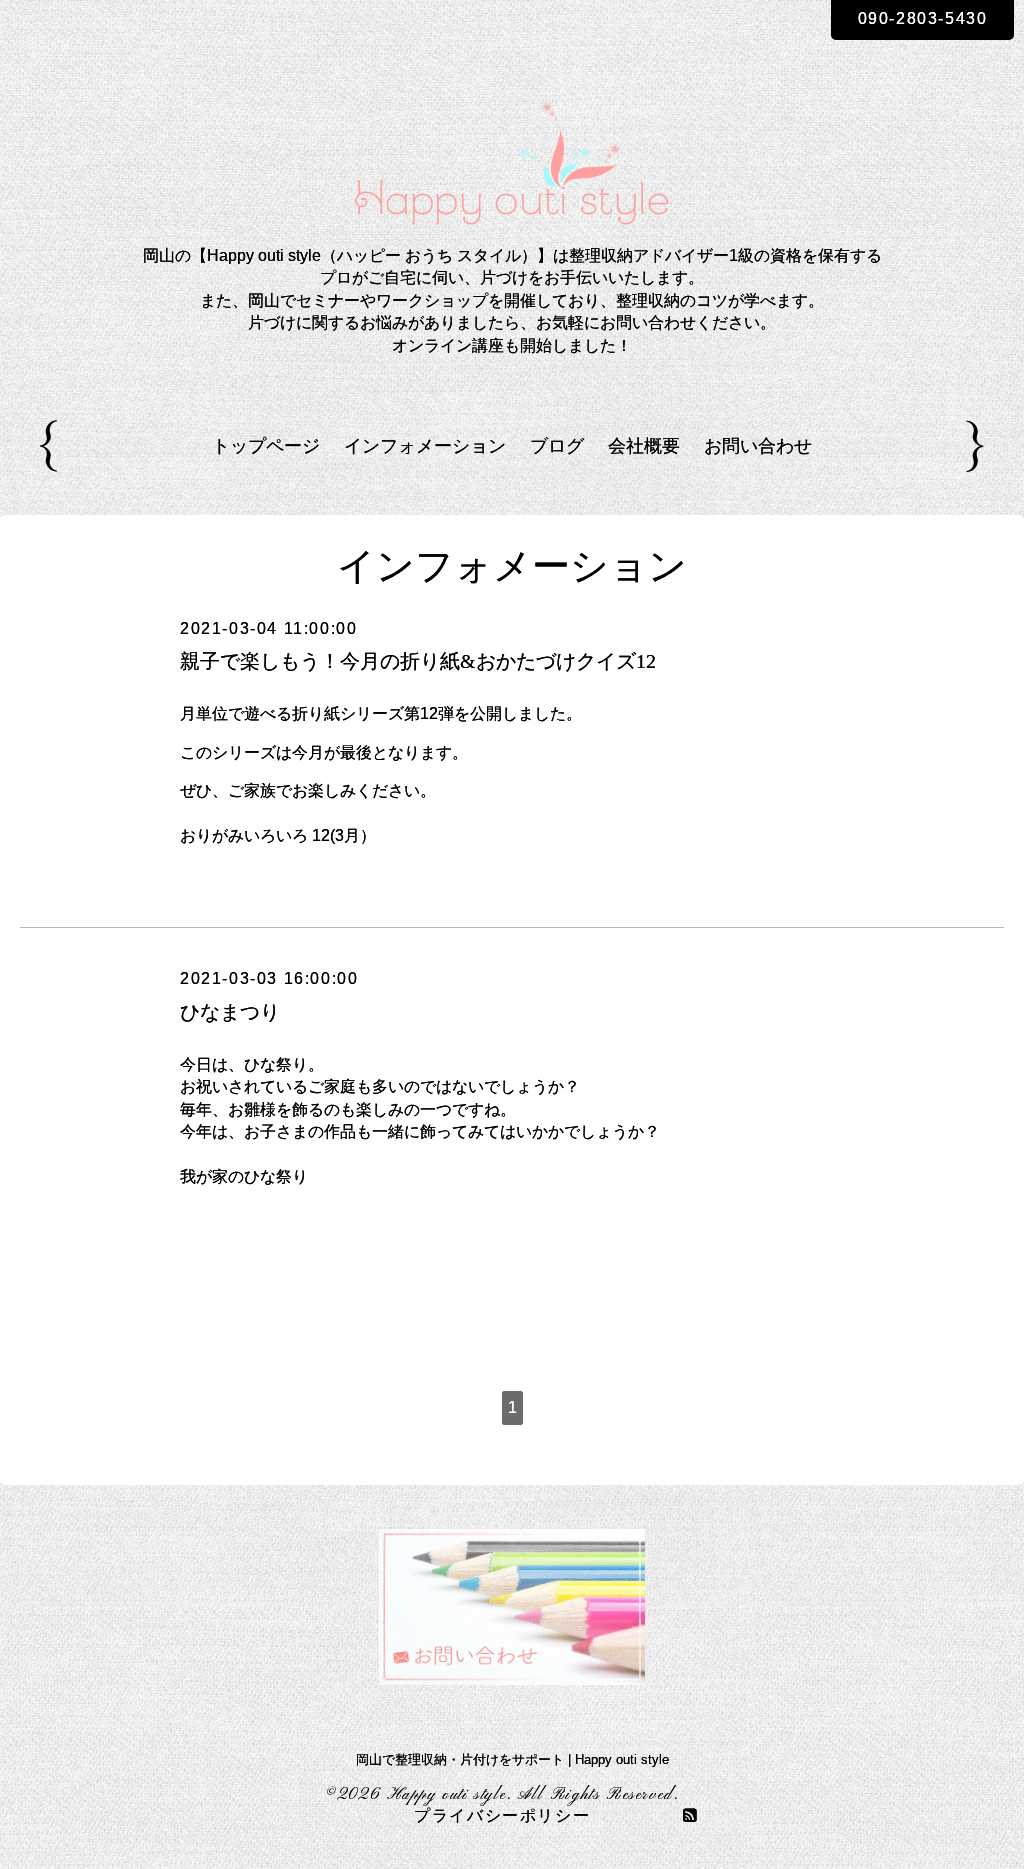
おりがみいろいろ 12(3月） (278, 835)
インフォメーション (425, 446)
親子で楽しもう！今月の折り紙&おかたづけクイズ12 (418, 661)
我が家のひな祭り (244, 1176)
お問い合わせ (758, 446)
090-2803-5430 (923, 18)
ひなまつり (230, 1012)
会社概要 (644, 446)
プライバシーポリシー (502, 1817)
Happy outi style (447, 1795)
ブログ (557, 446)
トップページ (266, 446)
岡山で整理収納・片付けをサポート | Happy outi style (512, 1759)
